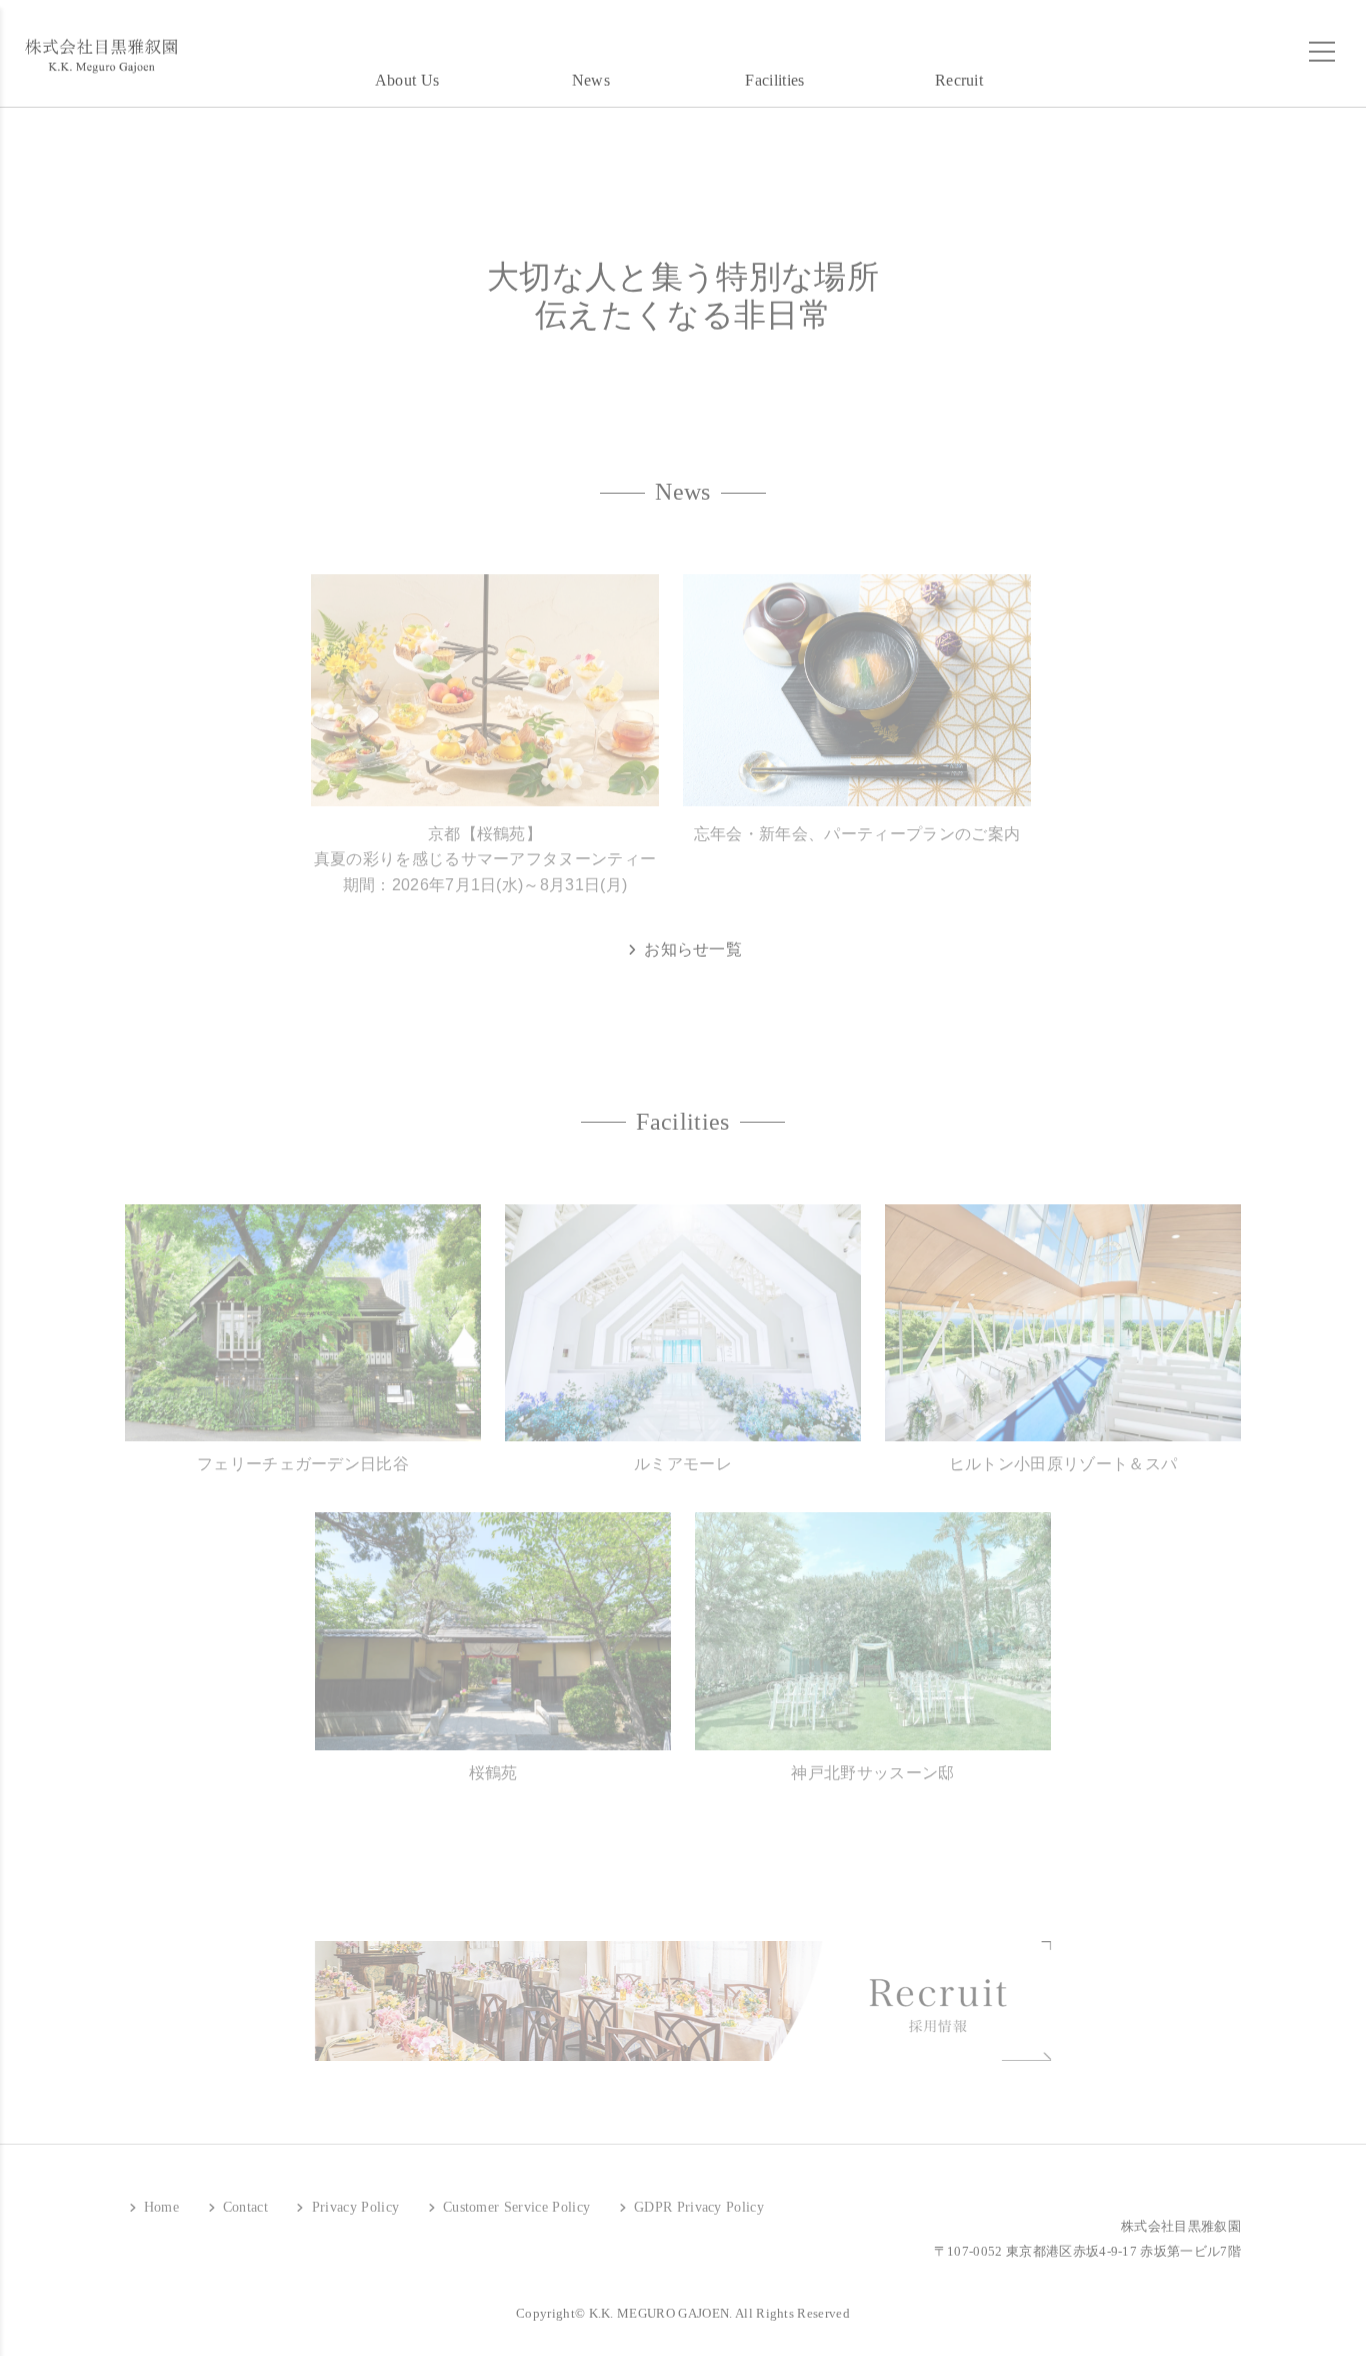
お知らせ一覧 (691, 941)
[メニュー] (1322, 44)
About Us (407, 72)
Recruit (959, 72)
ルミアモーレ (683, 1448)
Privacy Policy (353, 2199)
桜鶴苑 (493, 1757)
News (591, 72)
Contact (243, 2199)
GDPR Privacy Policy (697, 2199)
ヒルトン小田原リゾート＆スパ (1063, 1448)
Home (159, 2199)
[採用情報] (683, 1984)
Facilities (774, 72)
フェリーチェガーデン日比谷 (303, 1448)
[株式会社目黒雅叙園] (100, 48)
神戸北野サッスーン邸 (872, 1757)
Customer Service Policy (514, 2199)
